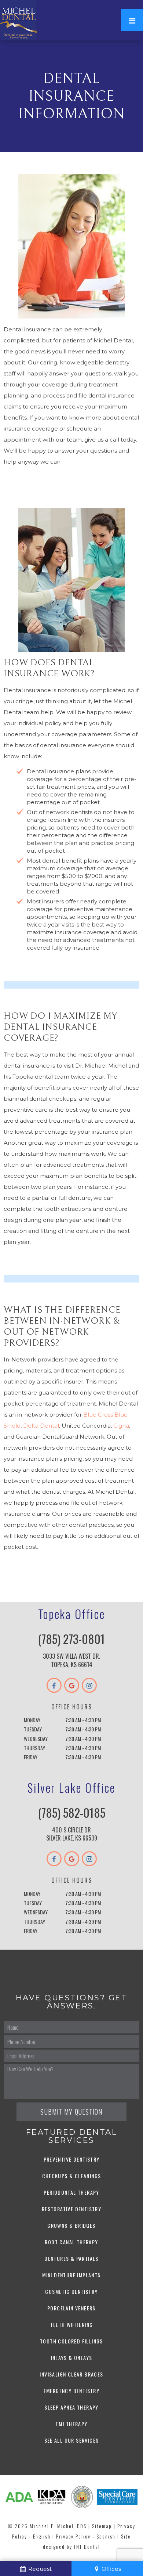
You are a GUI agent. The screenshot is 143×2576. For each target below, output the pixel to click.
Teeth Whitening (72, 2325)
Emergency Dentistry (72, 2391)
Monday (32, 1720)
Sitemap (102, 2526)
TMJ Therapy (71, 2424)
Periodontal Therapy (71, 2192)
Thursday (34, 1748)
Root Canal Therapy (71, 2242)
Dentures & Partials (71, 2258)
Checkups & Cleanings (72, 2176)
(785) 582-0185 (72, 1813)
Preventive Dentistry (72, 2159)
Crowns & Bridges (71, 2225)
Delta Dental (41, 1426)
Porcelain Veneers (71, 2308)
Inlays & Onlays (72, 2358)
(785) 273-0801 (71, 1639)
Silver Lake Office (71, 1787)
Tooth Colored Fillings (71, 2341)
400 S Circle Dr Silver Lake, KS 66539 (72, 1834)
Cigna (121, 1426)
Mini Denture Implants (71, 2275)
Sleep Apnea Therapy (71, 2407)
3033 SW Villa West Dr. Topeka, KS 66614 (71, 1660)
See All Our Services (72, 2440)
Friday (31, 1757)
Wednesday (36, 1739)
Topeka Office (71, 1614)
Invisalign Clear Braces (71, 2374)
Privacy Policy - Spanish (86, 2536)
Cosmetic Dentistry (71, 2291)
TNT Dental (87, 2546)
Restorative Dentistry (71, 2209)
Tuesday (33, 1729)
